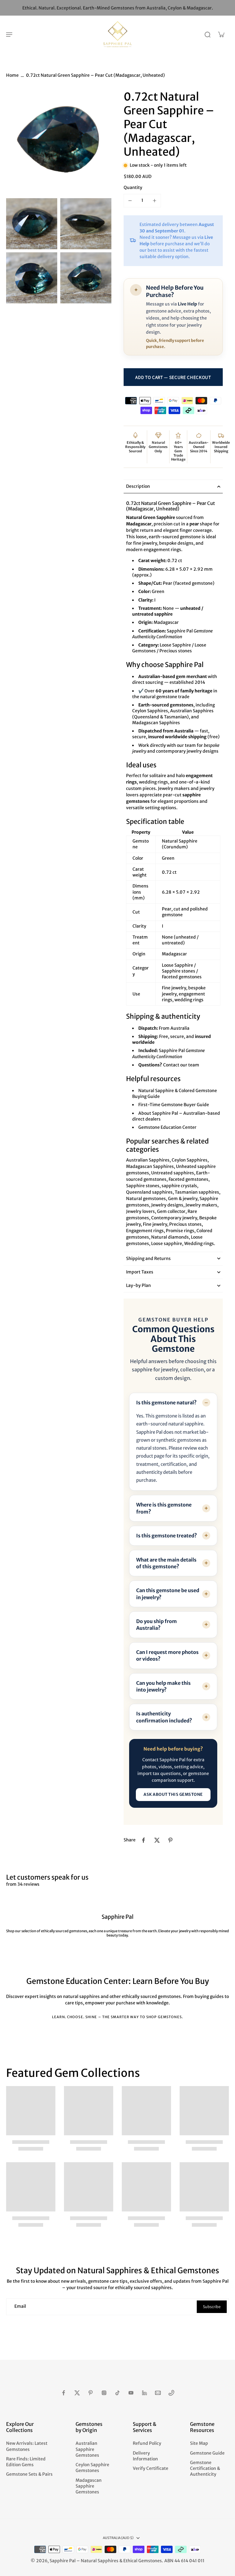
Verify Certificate (151, 2468)
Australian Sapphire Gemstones (87, 2449)
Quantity (133, 187)
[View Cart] (221, 34)
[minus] (130, 201)
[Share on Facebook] (144, 1840)
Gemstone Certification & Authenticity (205, 2469)
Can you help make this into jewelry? (163, 1686)
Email (20, 2307)
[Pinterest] (91, 2393)
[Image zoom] (59, 143)
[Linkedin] (144, 2393)
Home (12, 75)
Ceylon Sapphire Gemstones (92, 2468)
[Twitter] (77, 2393)
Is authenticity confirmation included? (164, 1717)
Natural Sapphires (100, 2561)
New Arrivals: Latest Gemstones (27, 2446)
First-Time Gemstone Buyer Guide (174, 1105)
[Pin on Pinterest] (170, 1840)
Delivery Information (145, 2456)
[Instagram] (104, 2393)
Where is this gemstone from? (164, 1508)
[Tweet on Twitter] (157, 1840)
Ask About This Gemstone (173, 1794)
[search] (207, 34)
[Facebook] (64, 2393)
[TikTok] (117, 2393)
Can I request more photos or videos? (167, 1655)
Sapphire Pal (63, 2561)
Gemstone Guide (207, 2453)
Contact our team (181, 1065)
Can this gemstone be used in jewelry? (168, 1594)
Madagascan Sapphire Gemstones (89, 2486)
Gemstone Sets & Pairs (29, 2474)
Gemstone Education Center (167, 1127)
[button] (173, 377)
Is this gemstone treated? (167, 1536)
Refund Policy (147, 2443)
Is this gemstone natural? (166, 1403)
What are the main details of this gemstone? (166, 1563)
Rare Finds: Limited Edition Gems (26, 2462)
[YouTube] (131, 2393)
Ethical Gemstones (143, 2561)
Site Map (199, 2443)
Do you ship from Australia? (157, 1625)
